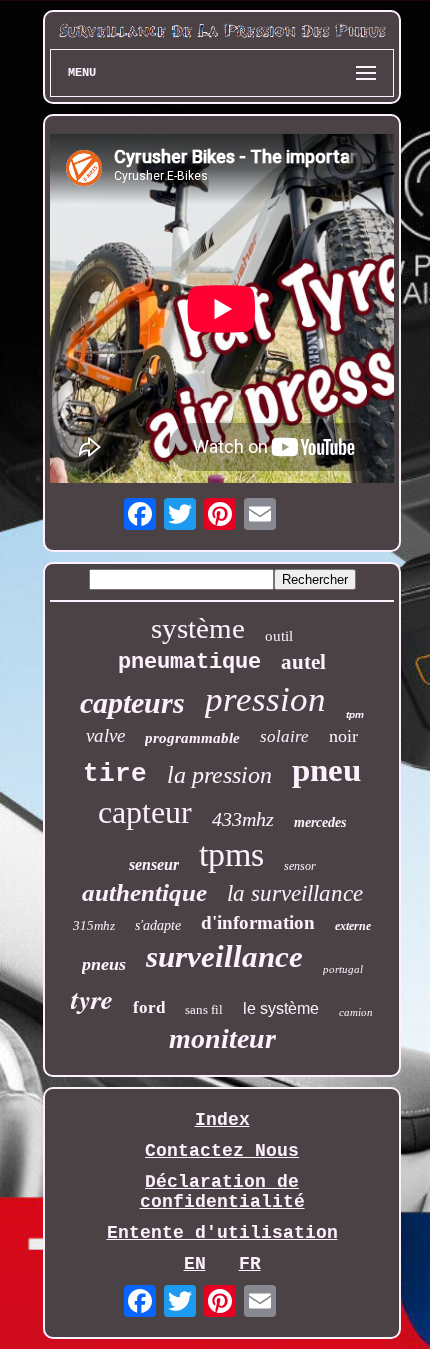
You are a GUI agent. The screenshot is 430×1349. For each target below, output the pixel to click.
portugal (343, 969)
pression (265, 699)
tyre (92, 999)
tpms (231, 854)
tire (115, 774)
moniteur (222, 1038)
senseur (154, 864)
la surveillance (295, 893)
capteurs (132, 702)
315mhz (94, 925)
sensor (300, 866)
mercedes (320, 822)
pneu (326, 770)
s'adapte (158, 925)
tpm (355, 714)
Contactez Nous (222, 1151)
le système (281, 1008)
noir (343, 736)
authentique (144, 892)
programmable (192, 738)
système (198, 628)
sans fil (204, 1009)
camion (356, 1012)
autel (303, 662)
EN (195, 1264)
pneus (104, 964)
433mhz (243, 819)
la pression (219, 775)
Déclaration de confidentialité (222, 1192)
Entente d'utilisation (222, 1233)
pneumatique (189, 662)
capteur (145, 812)
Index (222, 1120)
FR (250, 1264)
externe (353, 926)
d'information (258, 922)
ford (149, 1007)
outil (279, 636)
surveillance (224, 956)
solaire (284, 736)
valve (105, 735)
